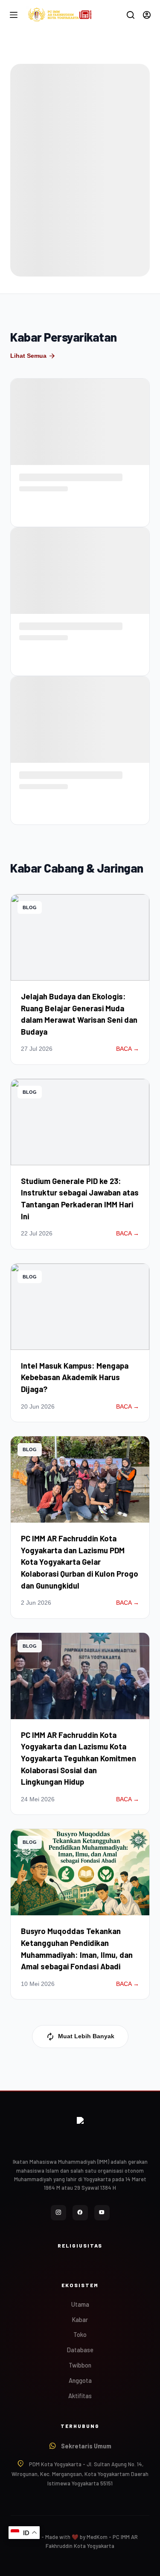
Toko (80, 2335)
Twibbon (80, 2365)
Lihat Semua (33, 356)
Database (80, 2350)
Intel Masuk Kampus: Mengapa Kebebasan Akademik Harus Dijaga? (75, 1377)
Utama (80, 2304)
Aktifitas (80, 2396)
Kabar (80, 2320)
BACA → (128, 1049)
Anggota (80, 2381)
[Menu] (14, 15)
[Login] (147, 15)
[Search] (131, 15)
